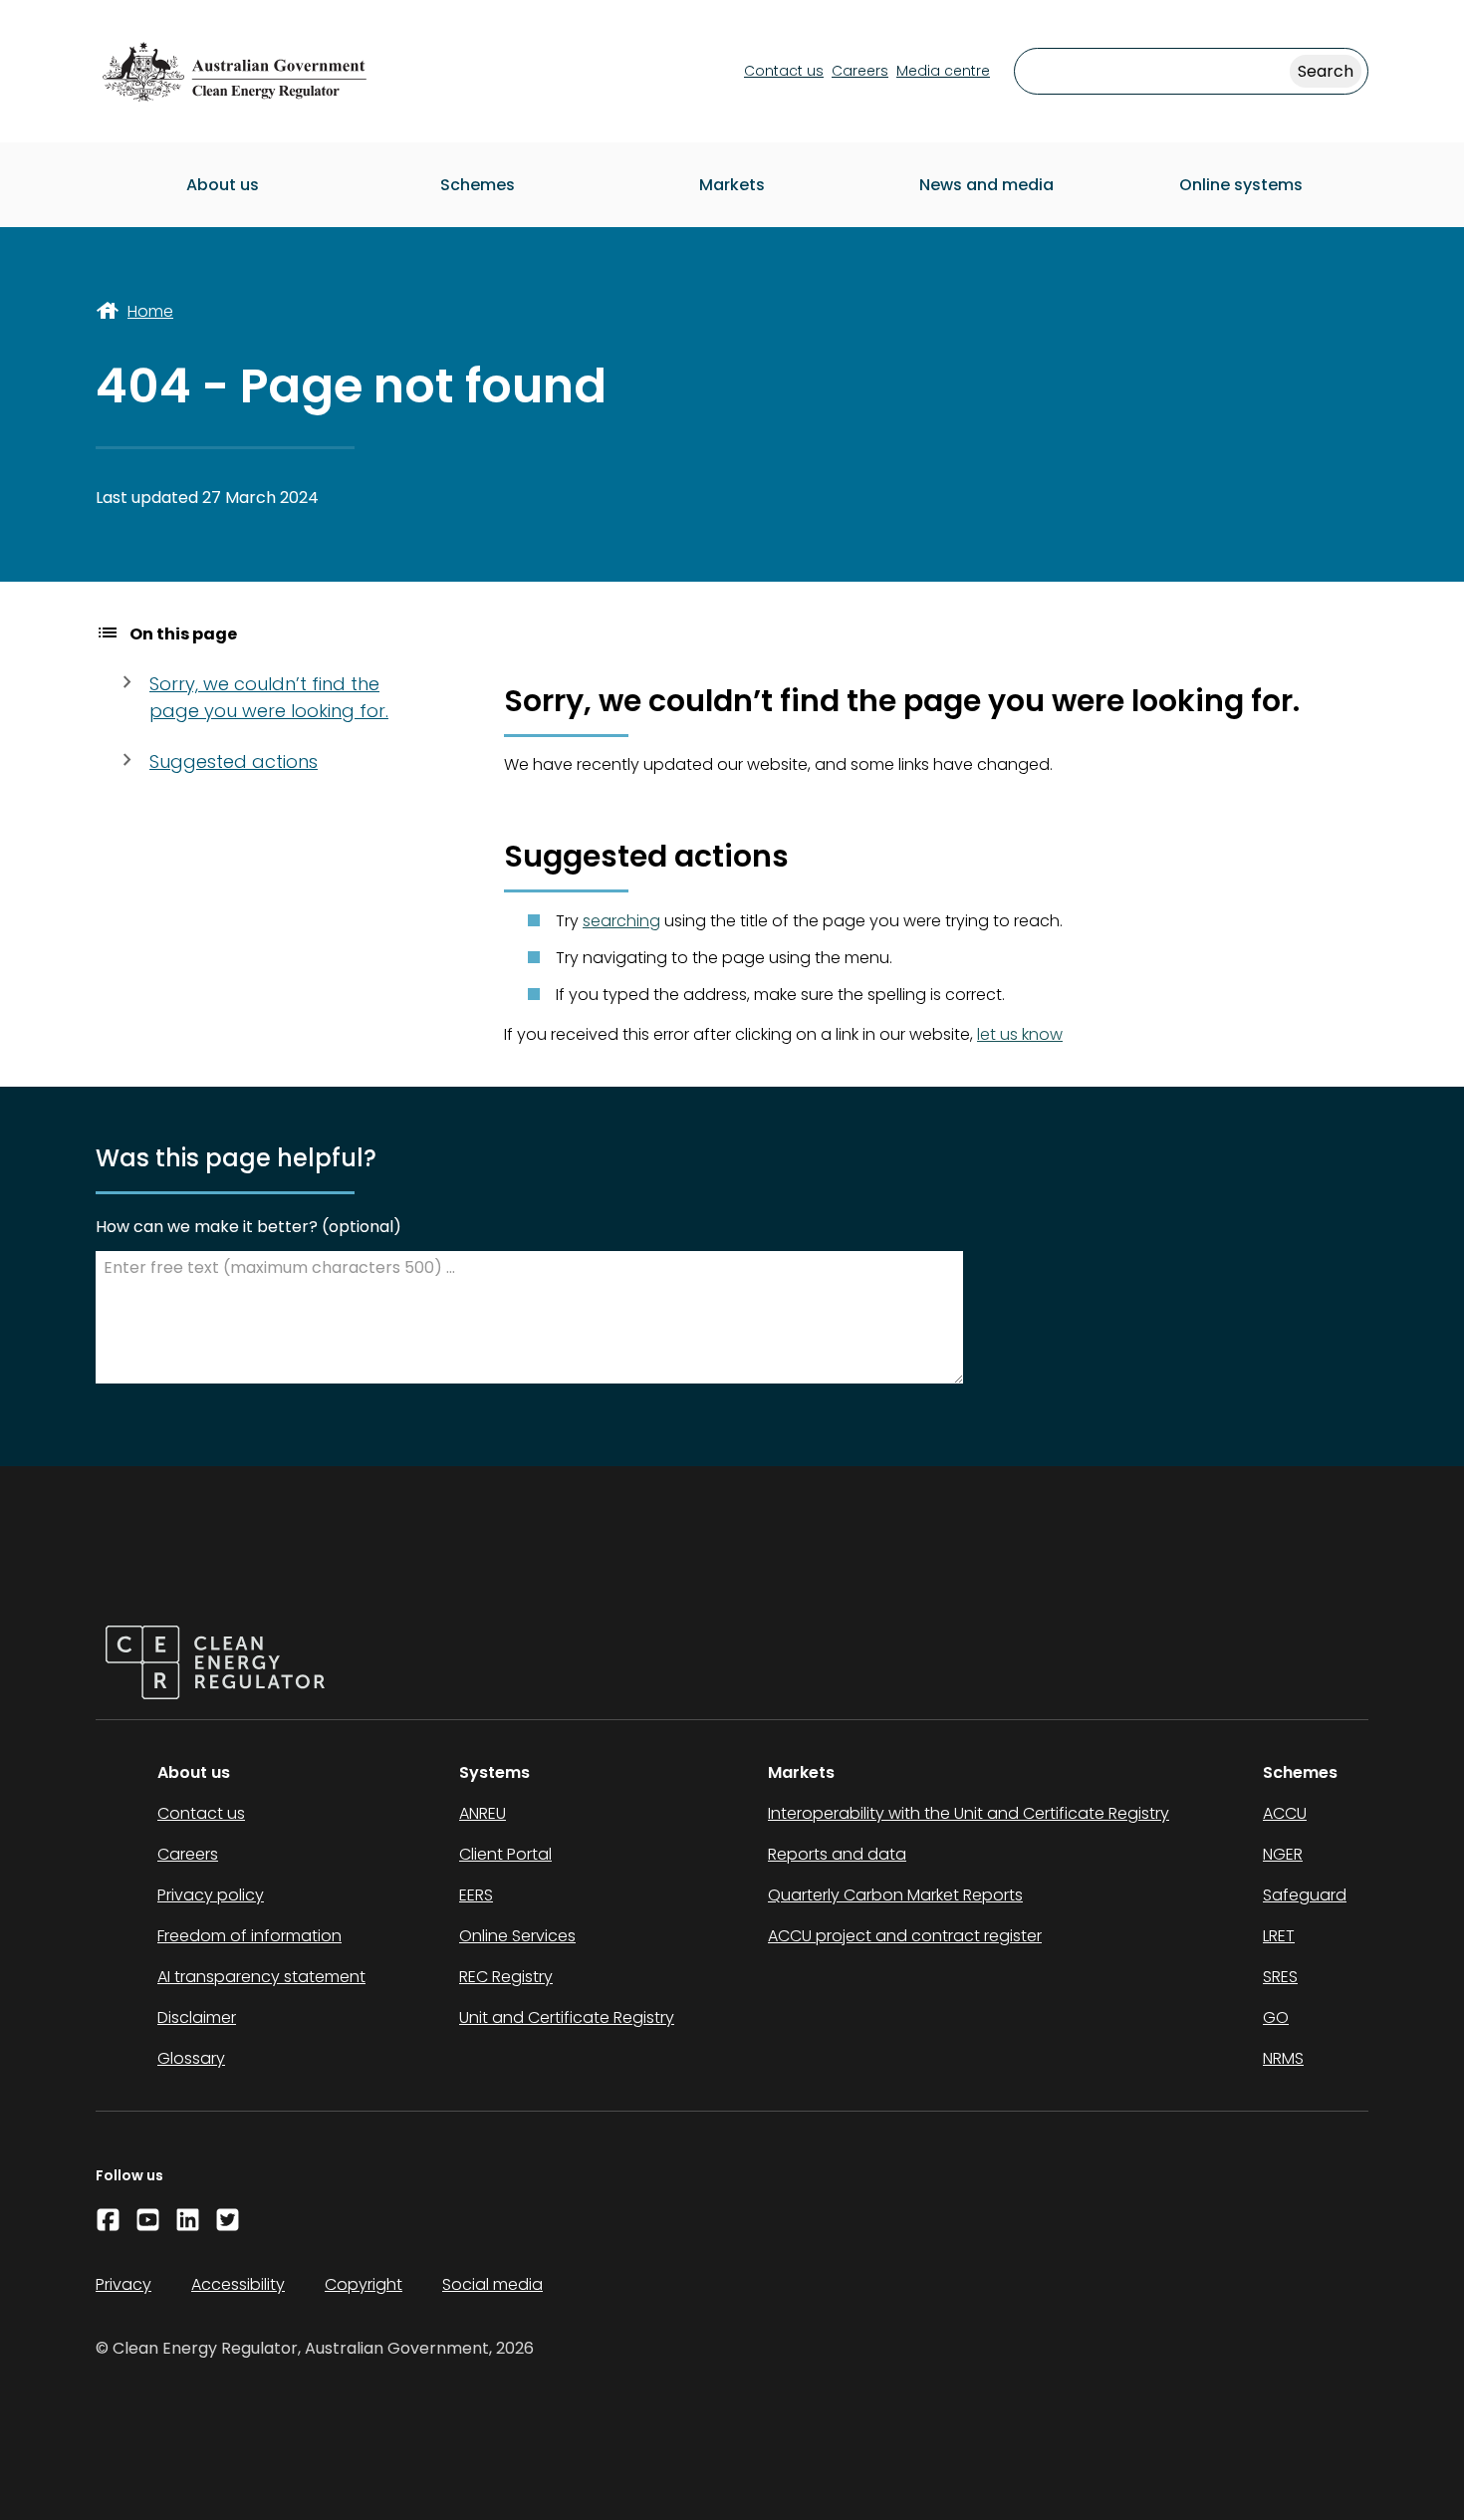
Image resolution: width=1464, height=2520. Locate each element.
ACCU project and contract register (905, 1936)
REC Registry (506, 1977)
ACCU (1285, 1813)
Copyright (364, 2284)
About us (223, 185)
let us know (1020, 1034)
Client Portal (505, 1854)
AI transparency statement (261, 1977)
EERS (476, 1895)
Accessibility (238, 2284)
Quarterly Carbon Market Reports (895, 1895)
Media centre (943, 71)
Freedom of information (249, 1936)
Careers (860, 71)
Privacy (123, 2284)
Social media (492, 2284)
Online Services (517, 1936)
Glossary (191, 2058)
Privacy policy (211, 1895)
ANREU (483, 1813)
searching (621, 921)
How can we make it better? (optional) (248, 1227)
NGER (1283, 1854)
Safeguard (1305, 1895)
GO (1276, 2017)
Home (150, 311)
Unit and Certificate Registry (567, 2017)
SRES (1280, 1977)
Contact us (784, 71)
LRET (1279, 1936)
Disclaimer (197, 2017)
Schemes (478, 185)
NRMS (1283, 2058)
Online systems (1241, 185)
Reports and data (837, 1854)
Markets (732, 185)
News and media (986, 185)
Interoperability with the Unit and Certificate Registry (969, 1813)
